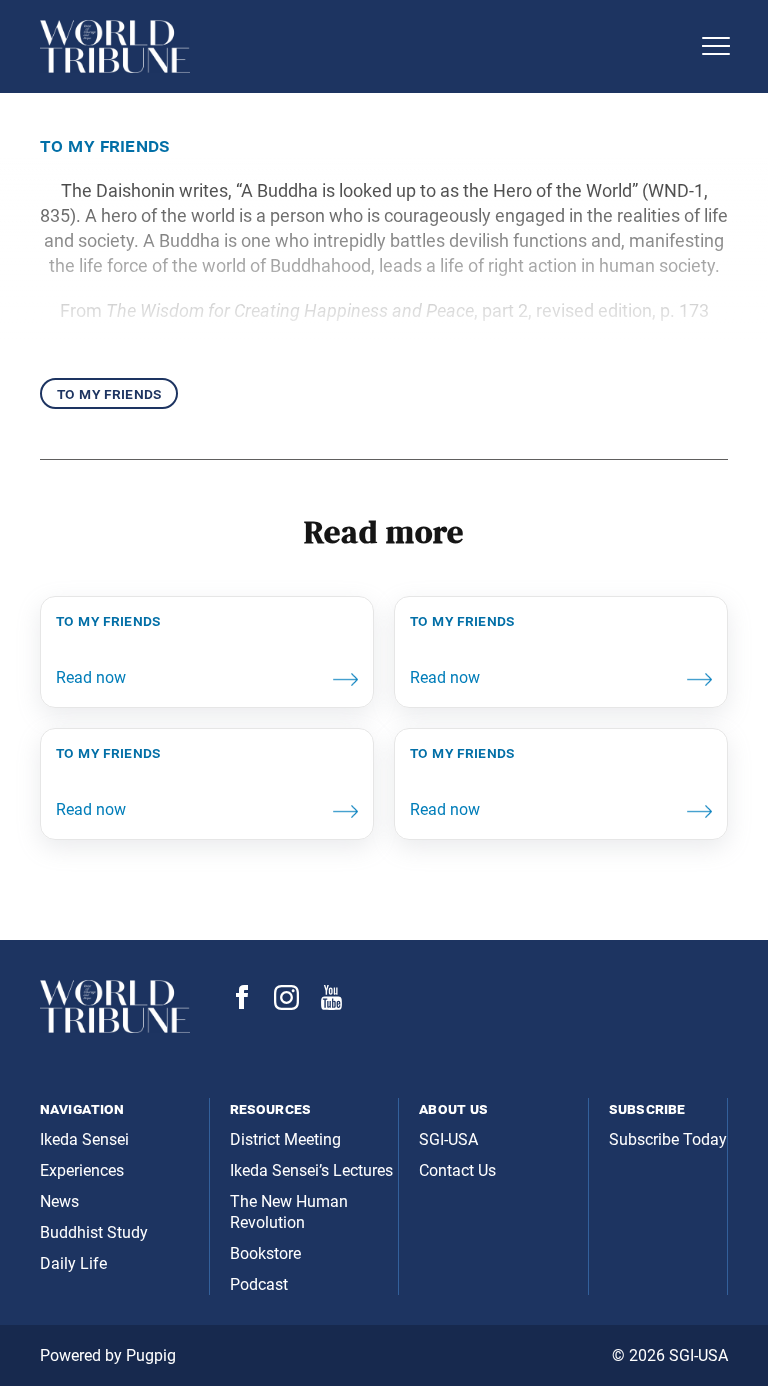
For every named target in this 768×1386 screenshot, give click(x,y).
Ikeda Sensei (84, 1139)
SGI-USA (448, 1139)
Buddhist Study (94, 1232)
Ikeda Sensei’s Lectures (311, 1170)
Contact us (457, 1170)
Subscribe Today (668, 1139)
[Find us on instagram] (286, 1004)
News (59, 1201)
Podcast (259, 1284)
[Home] (364, 46)
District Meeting (285, 1139)
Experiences (82, 1170)
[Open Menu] (716, 46)
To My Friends (109, 393)
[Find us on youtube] (331, 1004)
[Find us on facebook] (242, 1003)
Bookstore (265, 1253)
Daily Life (73, 1263)
